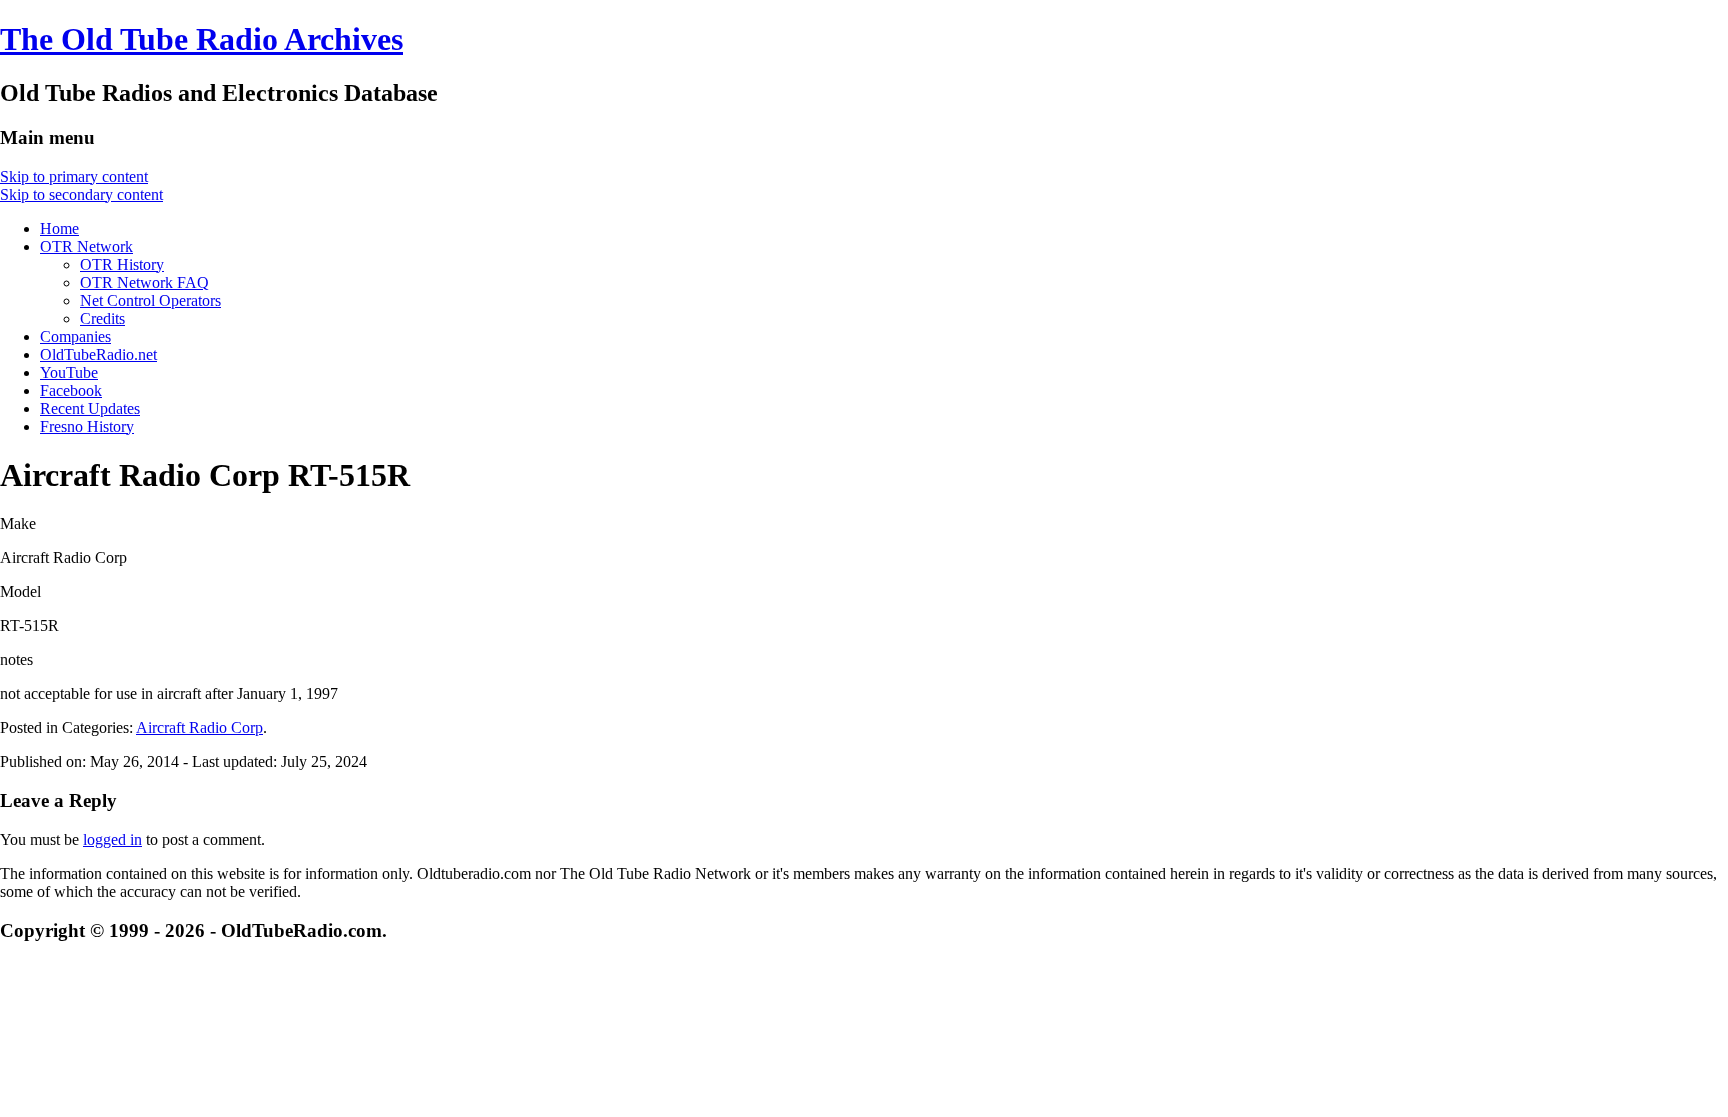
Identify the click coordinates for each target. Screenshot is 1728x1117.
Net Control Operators (150, 300)
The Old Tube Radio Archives (201, 39)
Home (59, 228)
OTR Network (86, 246)
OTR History (122, 264)
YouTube (69, 372)
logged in (112, 839)
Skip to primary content (74, 176)
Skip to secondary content (81, 194)
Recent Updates (90, 408)
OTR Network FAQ (144, 282)
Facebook (71, 390)
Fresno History (87, 426)
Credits (102, 318)
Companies (75, 336)
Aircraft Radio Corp (199, 727)
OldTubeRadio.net (98, 354)
